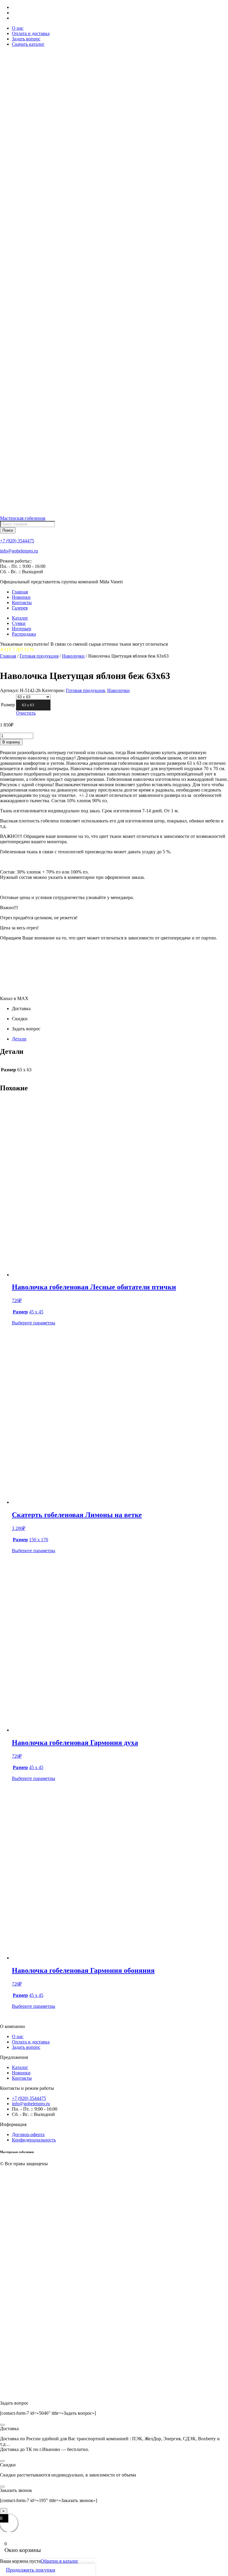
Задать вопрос (26, 39)
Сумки (19, 623)
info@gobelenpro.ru (19, 551)
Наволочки (73, 656)
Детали (19, 1039)
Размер (8, 705)
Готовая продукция (39, 656)
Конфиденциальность (34, 2140)
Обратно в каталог (60, 2561)
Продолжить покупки (31, 2570)
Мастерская (23, 518)
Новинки (21, 597)
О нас (18, 28)
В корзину (11, 742)
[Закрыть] (2, 2425)
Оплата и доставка (31, 33)
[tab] (120, 1039)
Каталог (20, 618)
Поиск (8, 530)
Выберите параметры (34, 1323)
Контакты (22, 602)
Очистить (26, 713)
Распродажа (24, 634)
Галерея (20, 608)
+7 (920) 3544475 (17, 541)
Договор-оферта (28, 2134)
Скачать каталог (28, 44)
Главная (20, 592)
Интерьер (22, 629)
